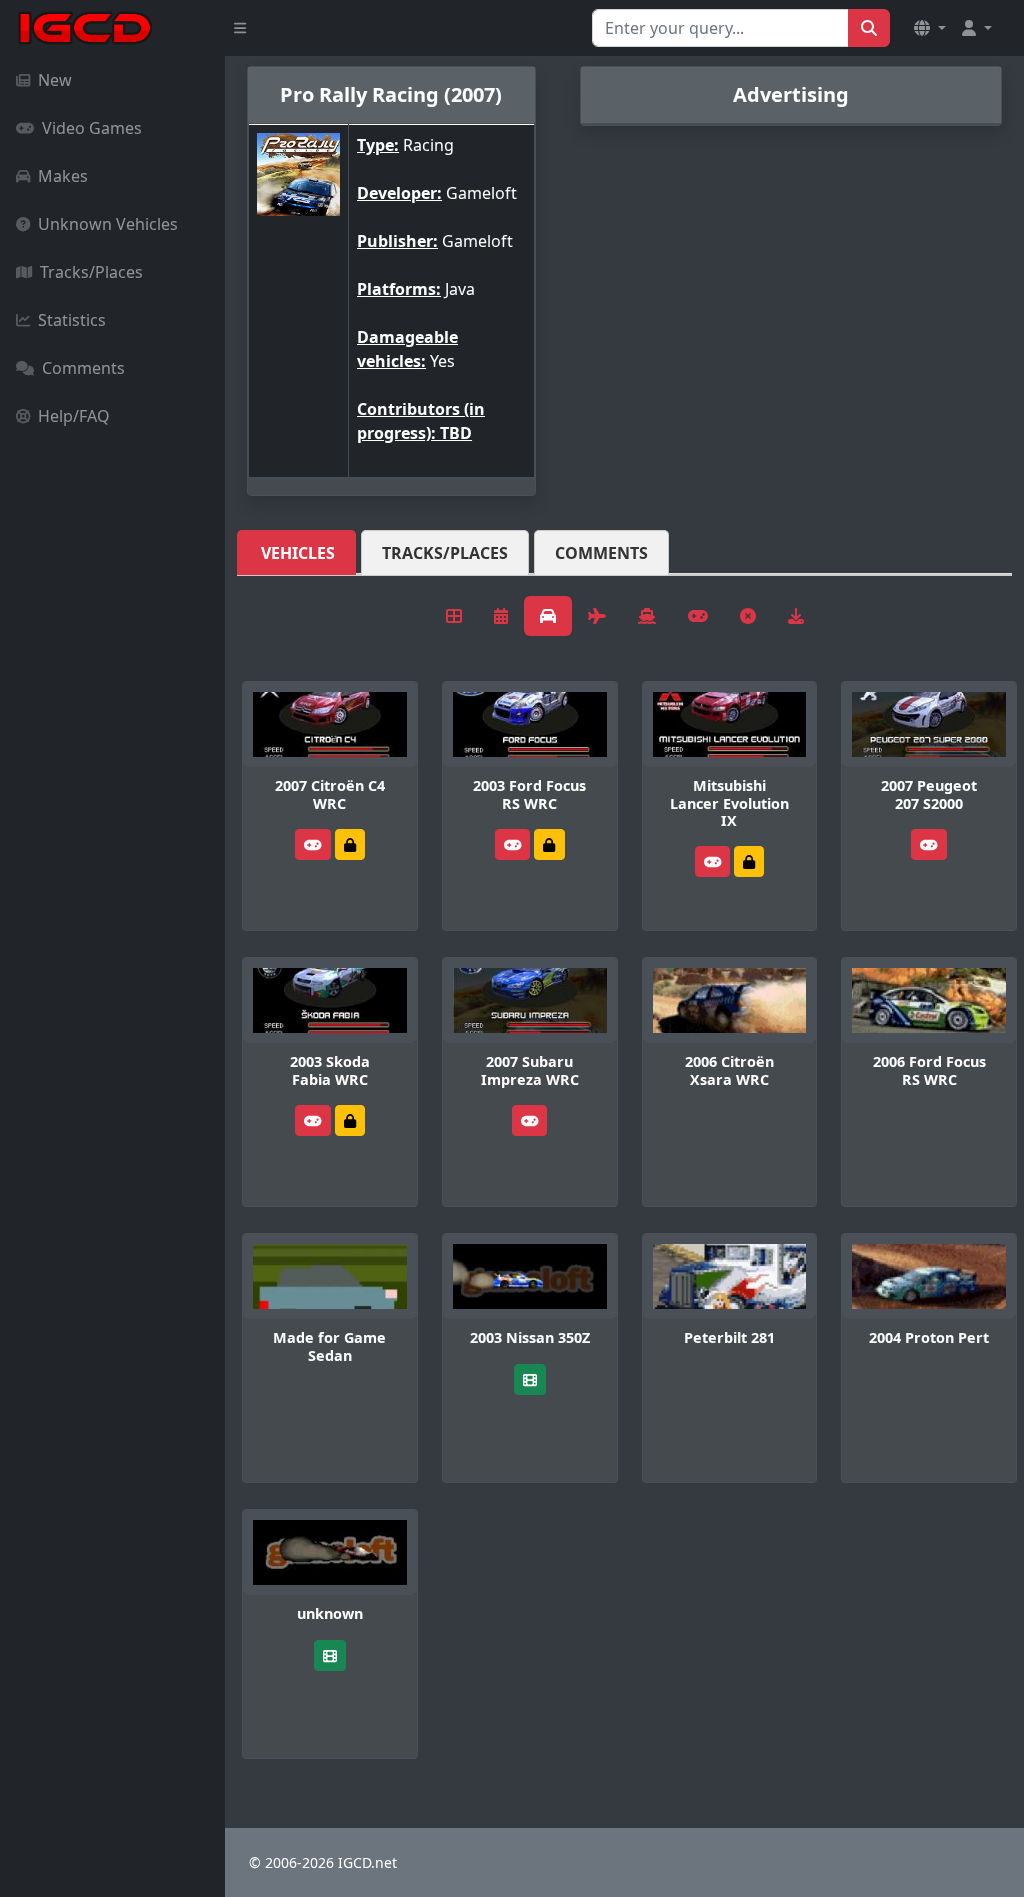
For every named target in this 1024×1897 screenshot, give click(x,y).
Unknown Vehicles (108, 224)
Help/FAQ (74, 416)
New (55, 80)
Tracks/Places (91, 272)
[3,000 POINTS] (749, 861)
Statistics (72, 320)
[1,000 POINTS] (350, 844)
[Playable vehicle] (313, 844)
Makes (63, 176)
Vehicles (298, 553)
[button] (930, 28)
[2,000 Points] (549, 844)
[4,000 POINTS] (350, 1120)
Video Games (92, 128)
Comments (83, 368)
